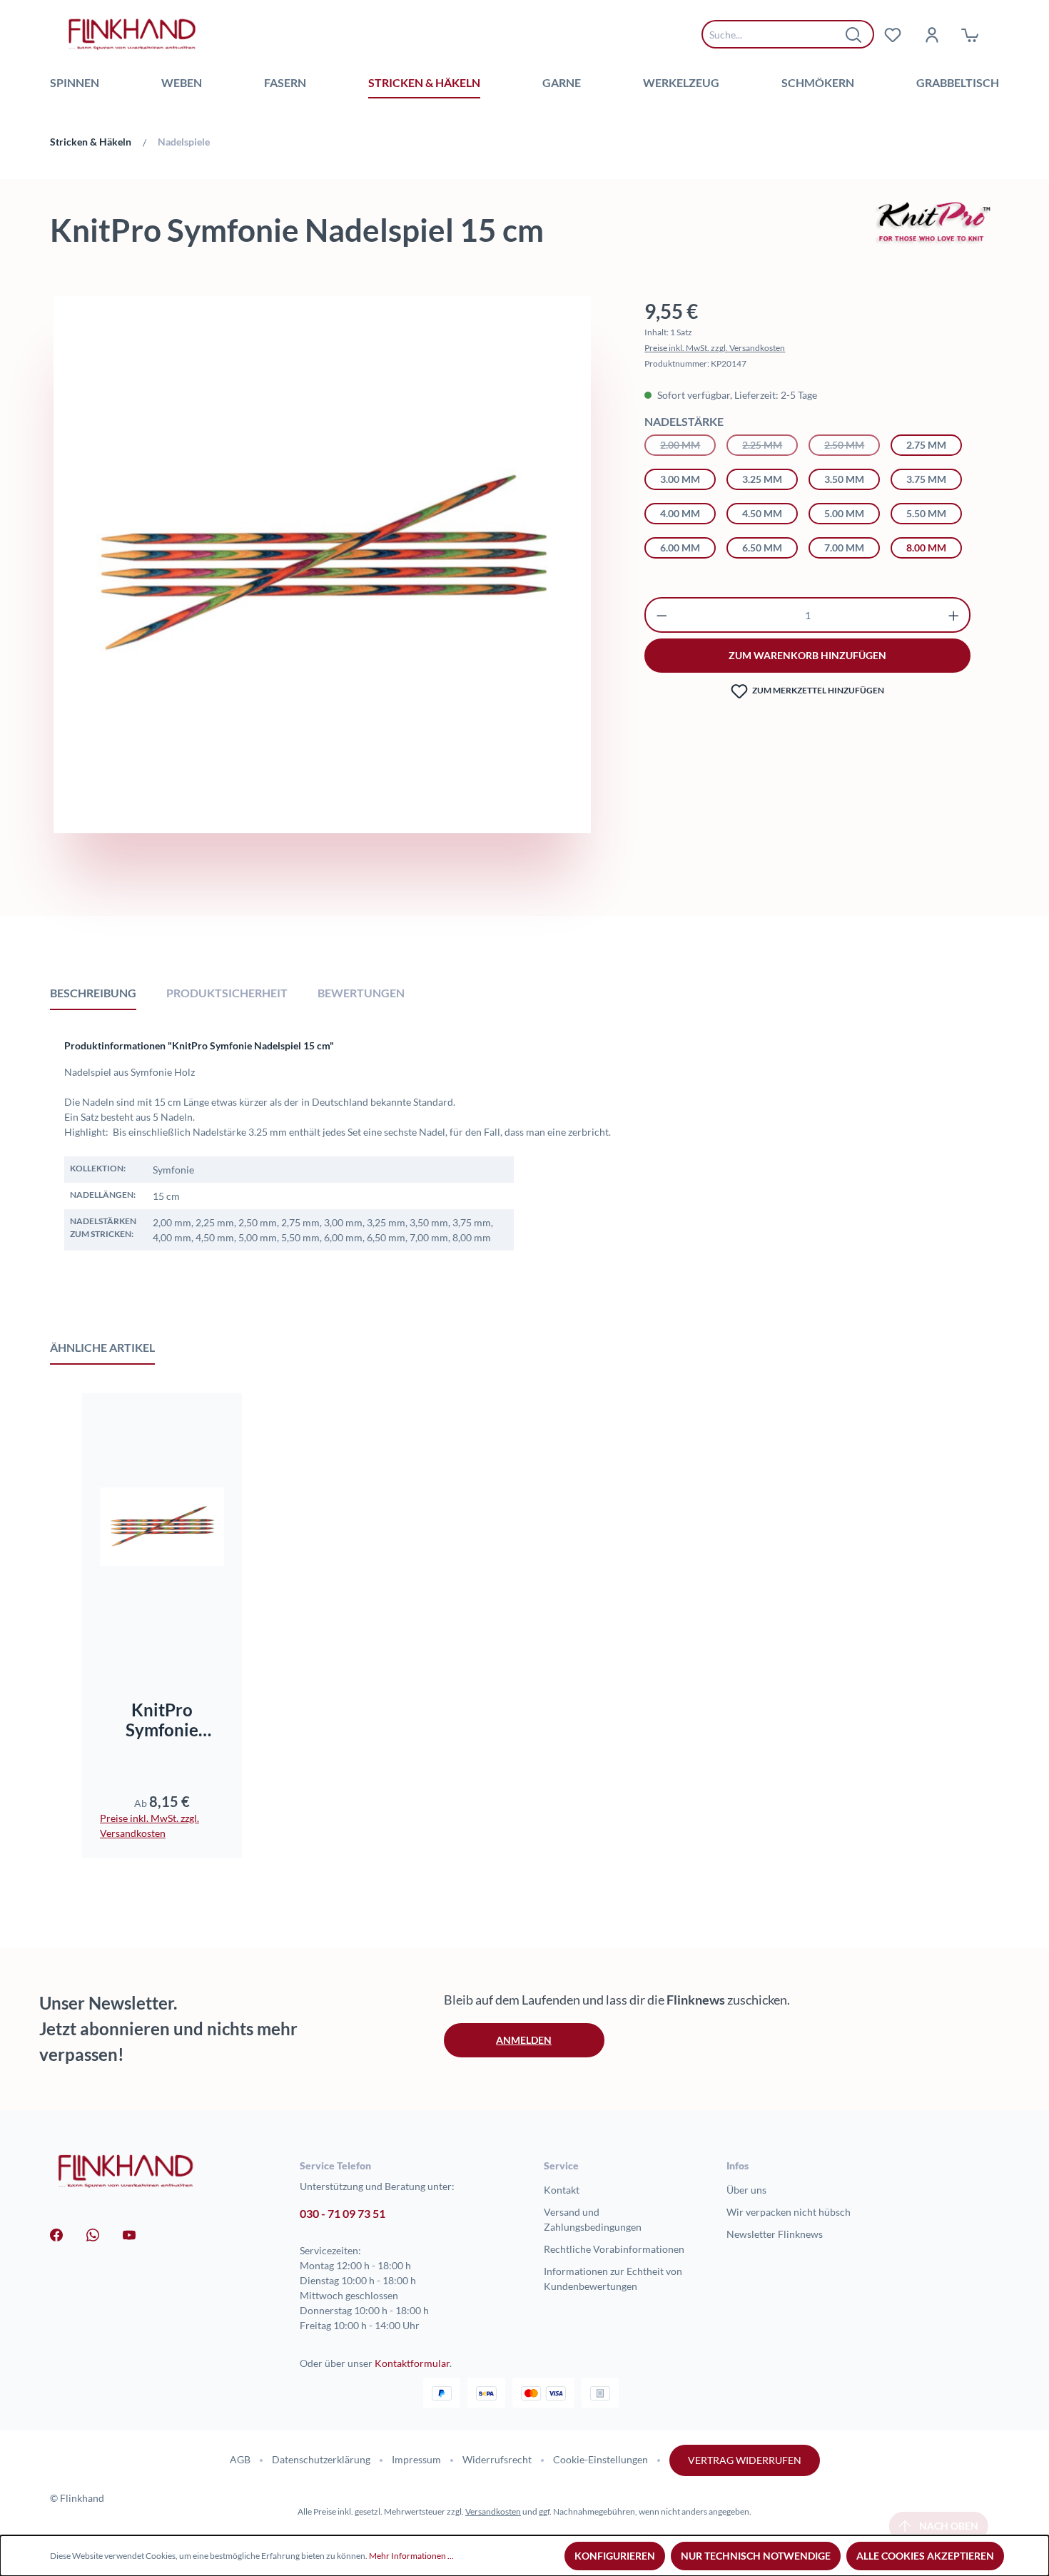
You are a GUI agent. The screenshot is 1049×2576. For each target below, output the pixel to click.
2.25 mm (770, 445)
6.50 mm (762, 548)
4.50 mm (762, 513)
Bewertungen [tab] (361, 993)
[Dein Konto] (931, 34)
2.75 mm (926, 445)
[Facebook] (56, 2234)
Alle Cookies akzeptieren (925, 2556)
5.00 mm (844, 513)
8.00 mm (926, 548)
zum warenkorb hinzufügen (807, 655)
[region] (322, 600)
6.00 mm (680, 548)
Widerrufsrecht (497, 2459)
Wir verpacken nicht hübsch (789, 2212)
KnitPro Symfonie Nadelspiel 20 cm (162, 1720)
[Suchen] (854, 34)
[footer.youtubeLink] (129, 2234)
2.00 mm (688, 445)
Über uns (746, 2190)
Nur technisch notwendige (756, 2556)
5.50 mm (926, 513)
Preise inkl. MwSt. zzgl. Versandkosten (715, 348)
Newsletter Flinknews (775, 2234)
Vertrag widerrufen (745, 2460)
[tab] (93, 992)
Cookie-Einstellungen (600, 2459)
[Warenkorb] (970, 34)
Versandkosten (493, 2511)
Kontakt (562, 2190)
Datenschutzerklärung (321, 2459)
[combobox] (777, 34)
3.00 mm (680, 479)
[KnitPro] (934, 221)
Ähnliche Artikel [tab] (102, 1347)
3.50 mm (844, 479)
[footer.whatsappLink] (93, 2234)
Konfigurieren (615, 2556)
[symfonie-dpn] (322, 564)
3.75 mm (926, 479)
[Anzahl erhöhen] (954, 615)
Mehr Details (169, 1635)
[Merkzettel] (893, 34)
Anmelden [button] (524, 2040)
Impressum (416, 2459)
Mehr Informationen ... (411, 2556)
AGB (240, 2459)
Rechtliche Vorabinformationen (614, 2249)
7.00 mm (844, 548)
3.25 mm (762, 479)
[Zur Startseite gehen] (132, 34)
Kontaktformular (412, 2363)
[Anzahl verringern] (662, 615)
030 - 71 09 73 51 (343, 2213)
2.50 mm (852, 445)
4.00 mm (680, 513)
